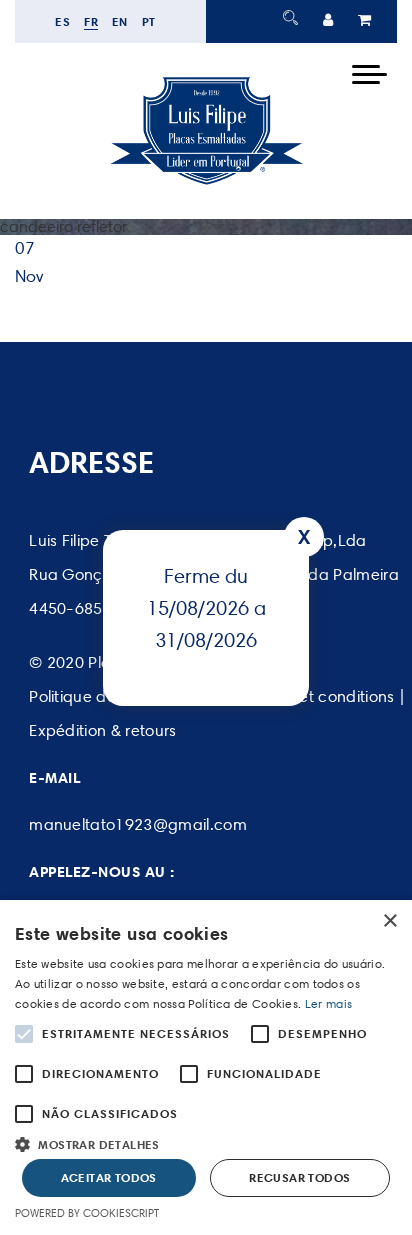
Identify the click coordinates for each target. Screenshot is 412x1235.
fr (91, 21)
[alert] (206, 1067)
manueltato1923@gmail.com (138, 824)
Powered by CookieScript (87, 1213)
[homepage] (206, 184)
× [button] (389, 921)
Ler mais (328, 1003)
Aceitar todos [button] (109, 1177)
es (62, 21)
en (120, 21)
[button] (206, 1142)
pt (149, 21)
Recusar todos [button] (299, 1177)
